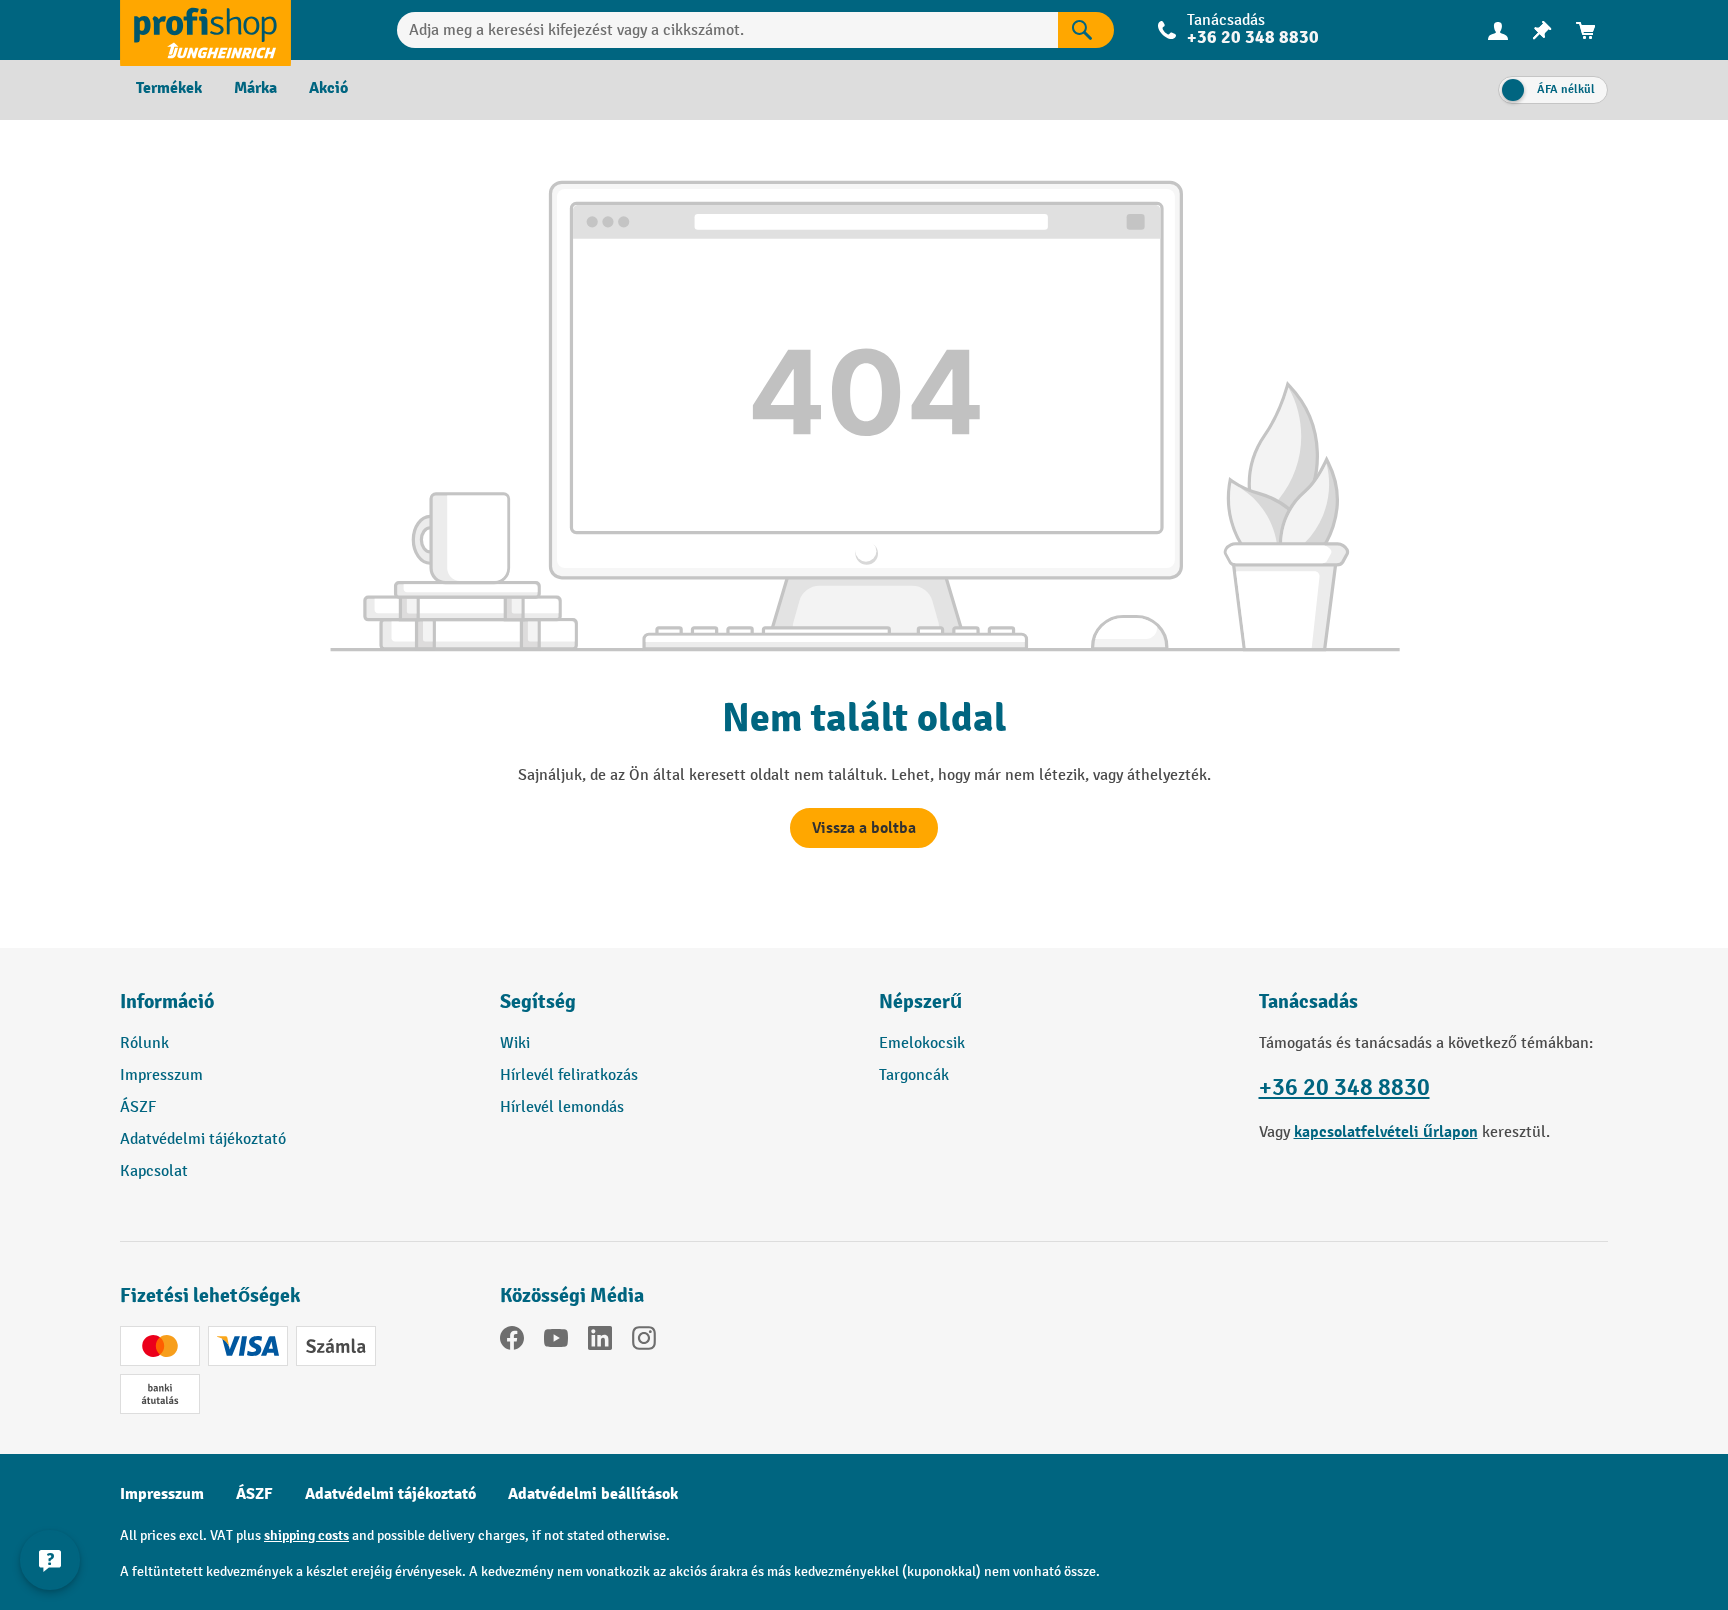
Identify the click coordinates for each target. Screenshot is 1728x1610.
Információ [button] (167, 1001)
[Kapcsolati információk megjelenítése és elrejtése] (50, 1560)
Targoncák (914, 1075)
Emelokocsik (922, 1043)
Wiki (515, 1043)
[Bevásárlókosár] (1586, 30)
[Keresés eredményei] (1086, 30)
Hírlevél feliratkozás (569, 1075)
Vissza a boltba (864, 828)
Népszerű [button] (920, 1001)
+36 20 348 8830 (1344, 1087)
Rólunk (144, 1043)
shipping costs (306, 1535)
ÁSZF (138, 1107)
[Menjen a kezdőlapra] (205, 30)
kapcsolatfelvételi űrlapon (1386, 1132)
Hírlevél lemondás (562, 1107)
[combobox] (727, 30)
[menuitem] (1498, 30)
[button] (675, 1010)
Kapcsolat (154, 1171)
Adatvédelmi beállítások (593, 1494)
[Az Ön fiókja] (1498, 30)
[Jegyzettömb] (1542, 30)
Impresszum (161, 1075)
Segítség (538, 1001)
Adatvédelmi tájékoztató (203, 1139)
